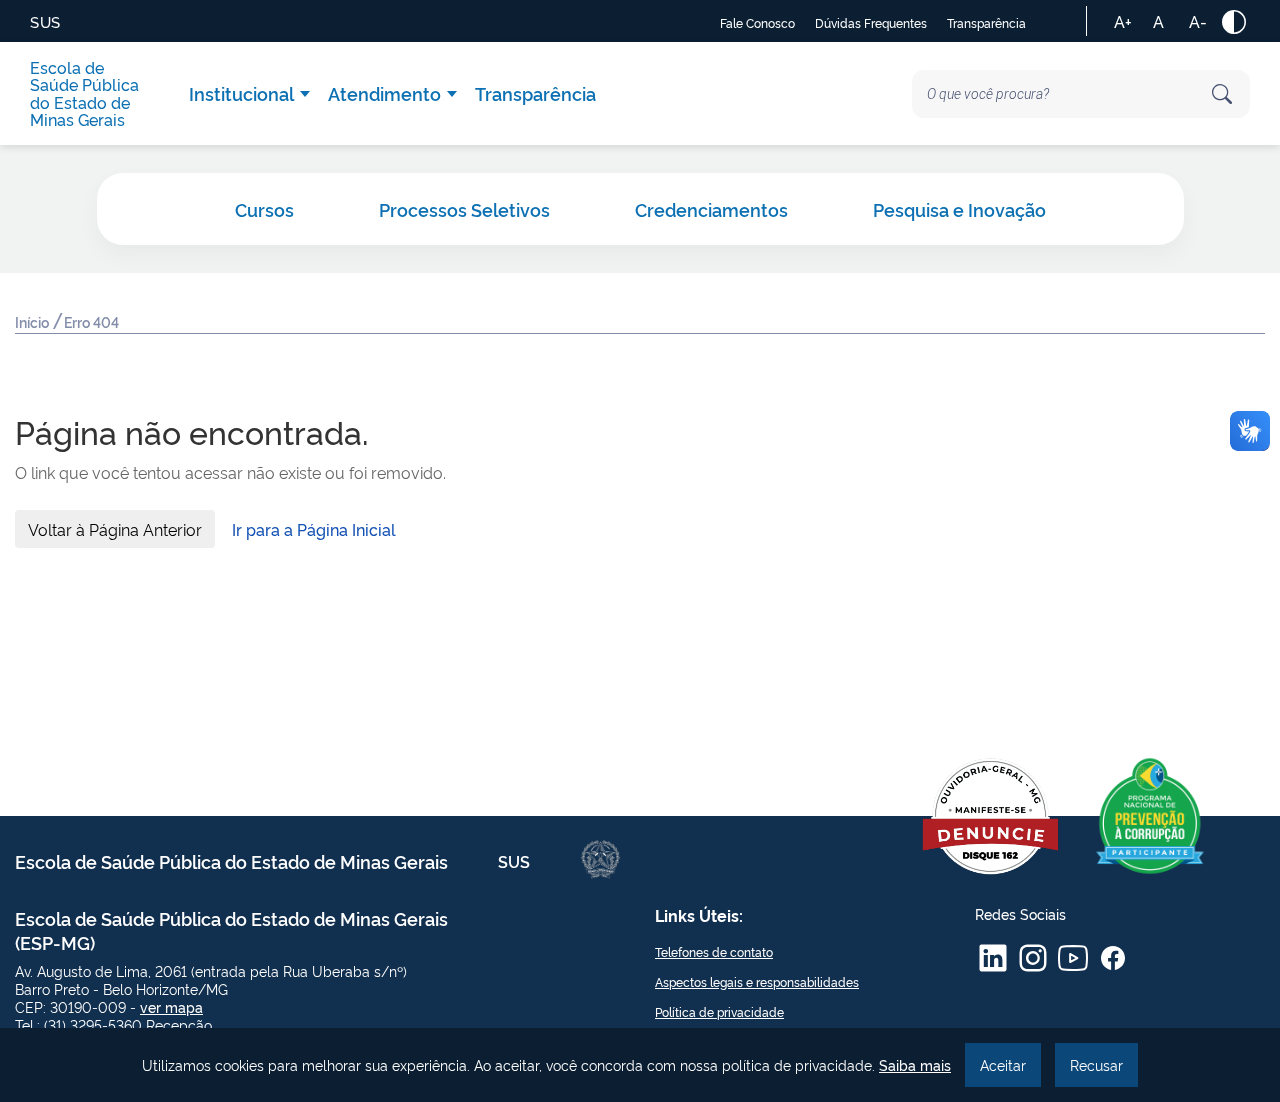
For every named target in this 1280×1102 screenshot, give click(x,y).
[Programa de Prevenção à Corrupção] (1150, 816)
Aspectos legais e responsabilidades (757, 981)
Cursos (264, 209)
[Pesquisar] (1222, 94)
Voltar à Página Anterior (115, 529)
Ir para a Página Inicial (314, 529)
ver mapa (171, 1006)
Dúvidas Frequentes (871, 22)
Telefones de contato (714, 951)
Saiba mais (915, 1064)
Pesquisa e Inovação (959, 209)
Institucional (241, 93)
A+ (1123, 21)
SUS (45, 21)
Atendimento (384, 93)
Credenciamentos (711, 209)
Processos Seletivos (464, 209)
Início (33, 321)
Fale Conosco (757, 22)
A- (1198, 21)
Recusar (1096, 1064)
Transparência (986, 22)
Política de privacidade (719, 1011)
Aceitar (1003, 1064)
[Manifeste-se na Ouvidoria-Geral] (990, 816)
